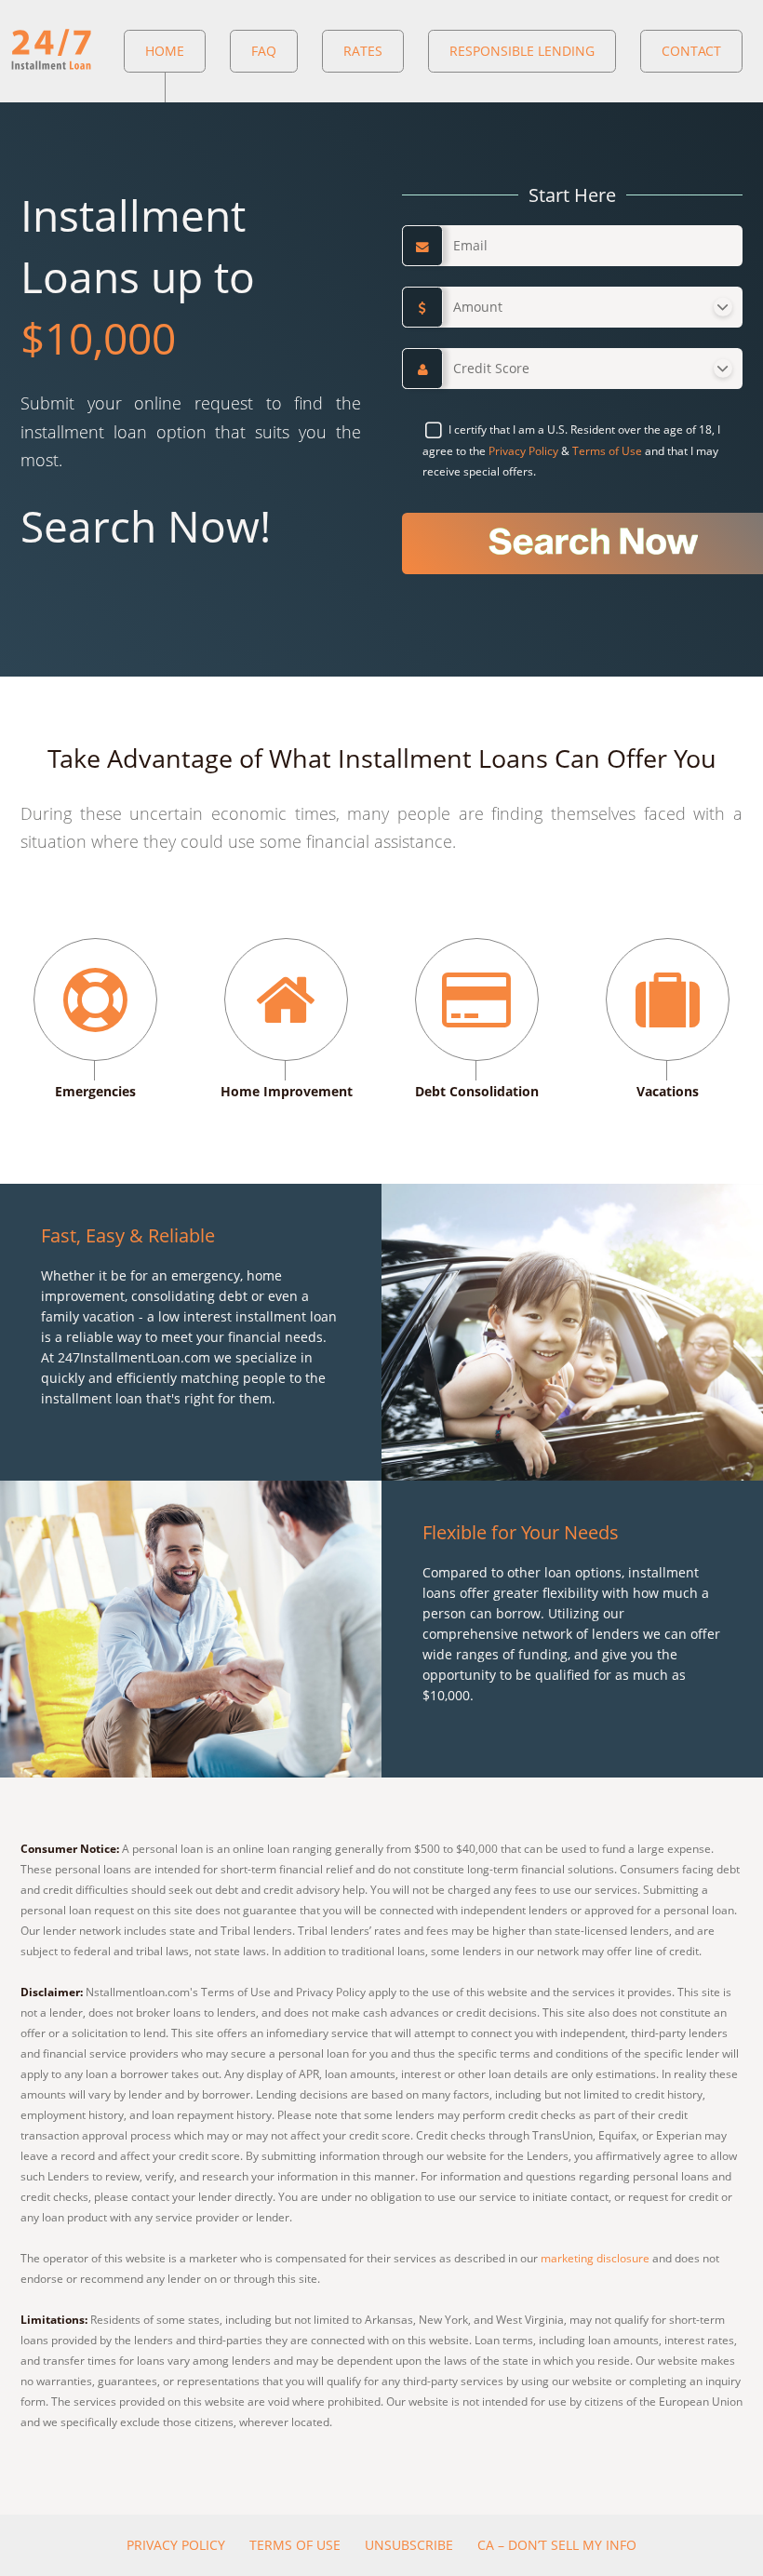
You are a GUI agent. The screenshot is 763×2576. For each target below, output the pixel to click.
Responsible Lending (522, 51)
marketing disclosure (595, 2258)
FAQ (264, 51)
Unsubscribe (409, 2545)
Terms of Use (607, 451)
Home (165, 51)
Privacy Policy (523, 451)
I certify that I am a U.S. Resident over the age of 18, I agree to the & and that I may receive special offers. (571, 450)
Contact (691, 51)
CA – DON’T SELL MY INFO (557, 2545)
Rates (363, 51)
